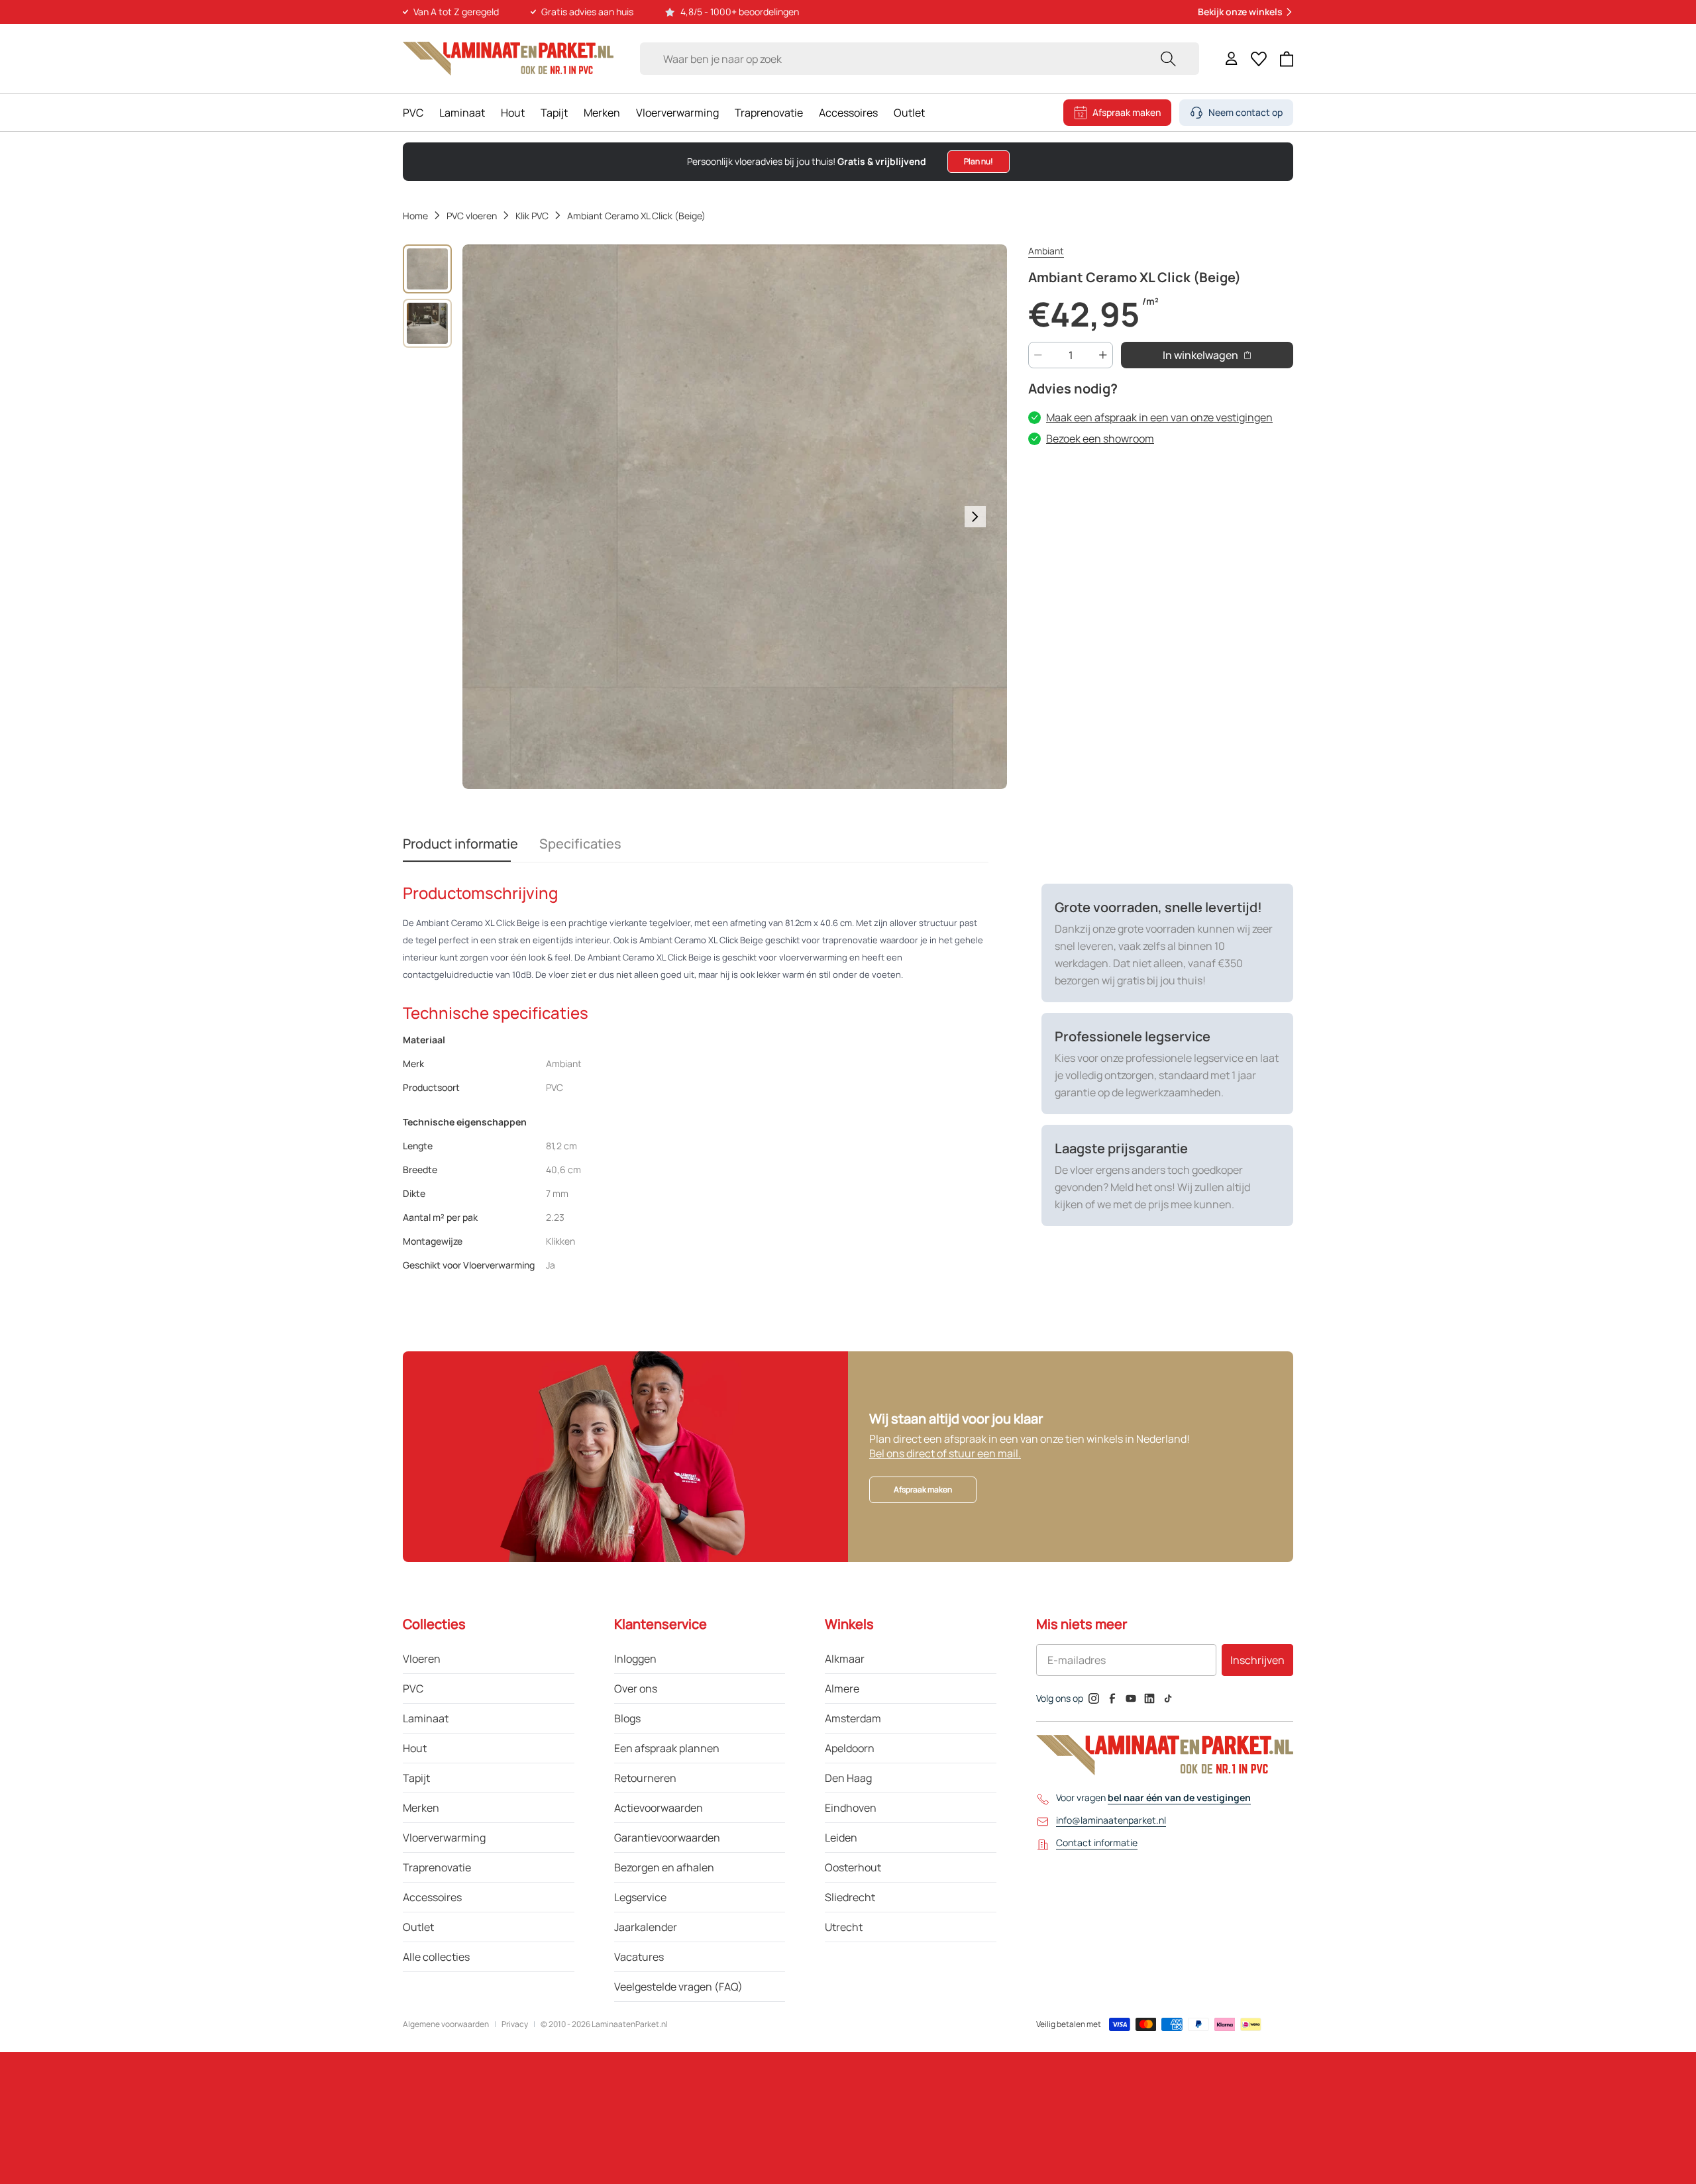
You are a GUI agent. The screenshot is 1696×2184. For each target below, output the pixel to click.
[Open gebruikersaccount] (1232, 59)
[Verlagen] (1038, 355)
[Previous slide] (494, 517)
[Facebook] (1112, 1698)
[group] (427, 269)
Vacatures (639, 1957)
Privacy (515, 2024)
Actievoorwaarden (659, 1808)
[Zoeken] (1168, 59)
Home (415, 216)
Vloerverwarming (677, 113)
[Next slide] (975, 517)
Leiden (841, 1838)
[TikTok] (1168, 1698)
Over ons (636, 1689)
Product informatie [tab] (460, 844)
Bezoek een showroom (1100, 439)
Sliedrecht (850, 1897)
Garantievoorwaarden (667, 1838)
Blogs (627, 1718)
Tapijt (554, 113)
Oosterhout (853, 1867)
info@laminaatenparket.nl (1111, 1820)
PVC (413, 113)
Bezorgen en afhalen (664, 1867)
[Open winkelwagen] (1287, 59)
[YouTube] (1131, 1698)
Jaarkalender (646, 1927)
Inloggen (635, 1659)
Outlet (909, 113)
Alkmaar (845, 1659)
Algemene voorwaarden (446, 2024)
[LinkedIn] (1149, 1698)
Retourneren (645, 1778)
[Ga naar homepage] (508, 59)
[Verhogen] (1103, 355)
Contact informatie (1097, 1843)
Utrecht (844, 1927)
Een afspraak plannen (667, 1748)
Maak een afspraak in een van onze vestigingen (1159, 417)
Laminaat (462, 113)
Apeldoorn (850, 1748)
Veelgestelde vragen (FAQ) (678, 1987)
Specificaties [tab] (580, 844)
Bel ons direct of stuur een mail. (945, 1453)
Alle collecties (436, 1957)
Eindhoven (851, 1808)
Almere (842, 1689)
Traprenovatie (769, 113)
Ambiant (1046, 251)
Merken (602, 113)
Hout (513, 113)
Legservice (640, 1897)
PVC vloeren (472, 216)
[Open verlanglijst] (1259, 59)
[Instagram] (1094, 1698)
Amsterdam (853, 1718)
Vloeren (422, 1659)
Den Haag (848, 1778)
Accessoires (848, 113)
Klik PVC (532, 216)
